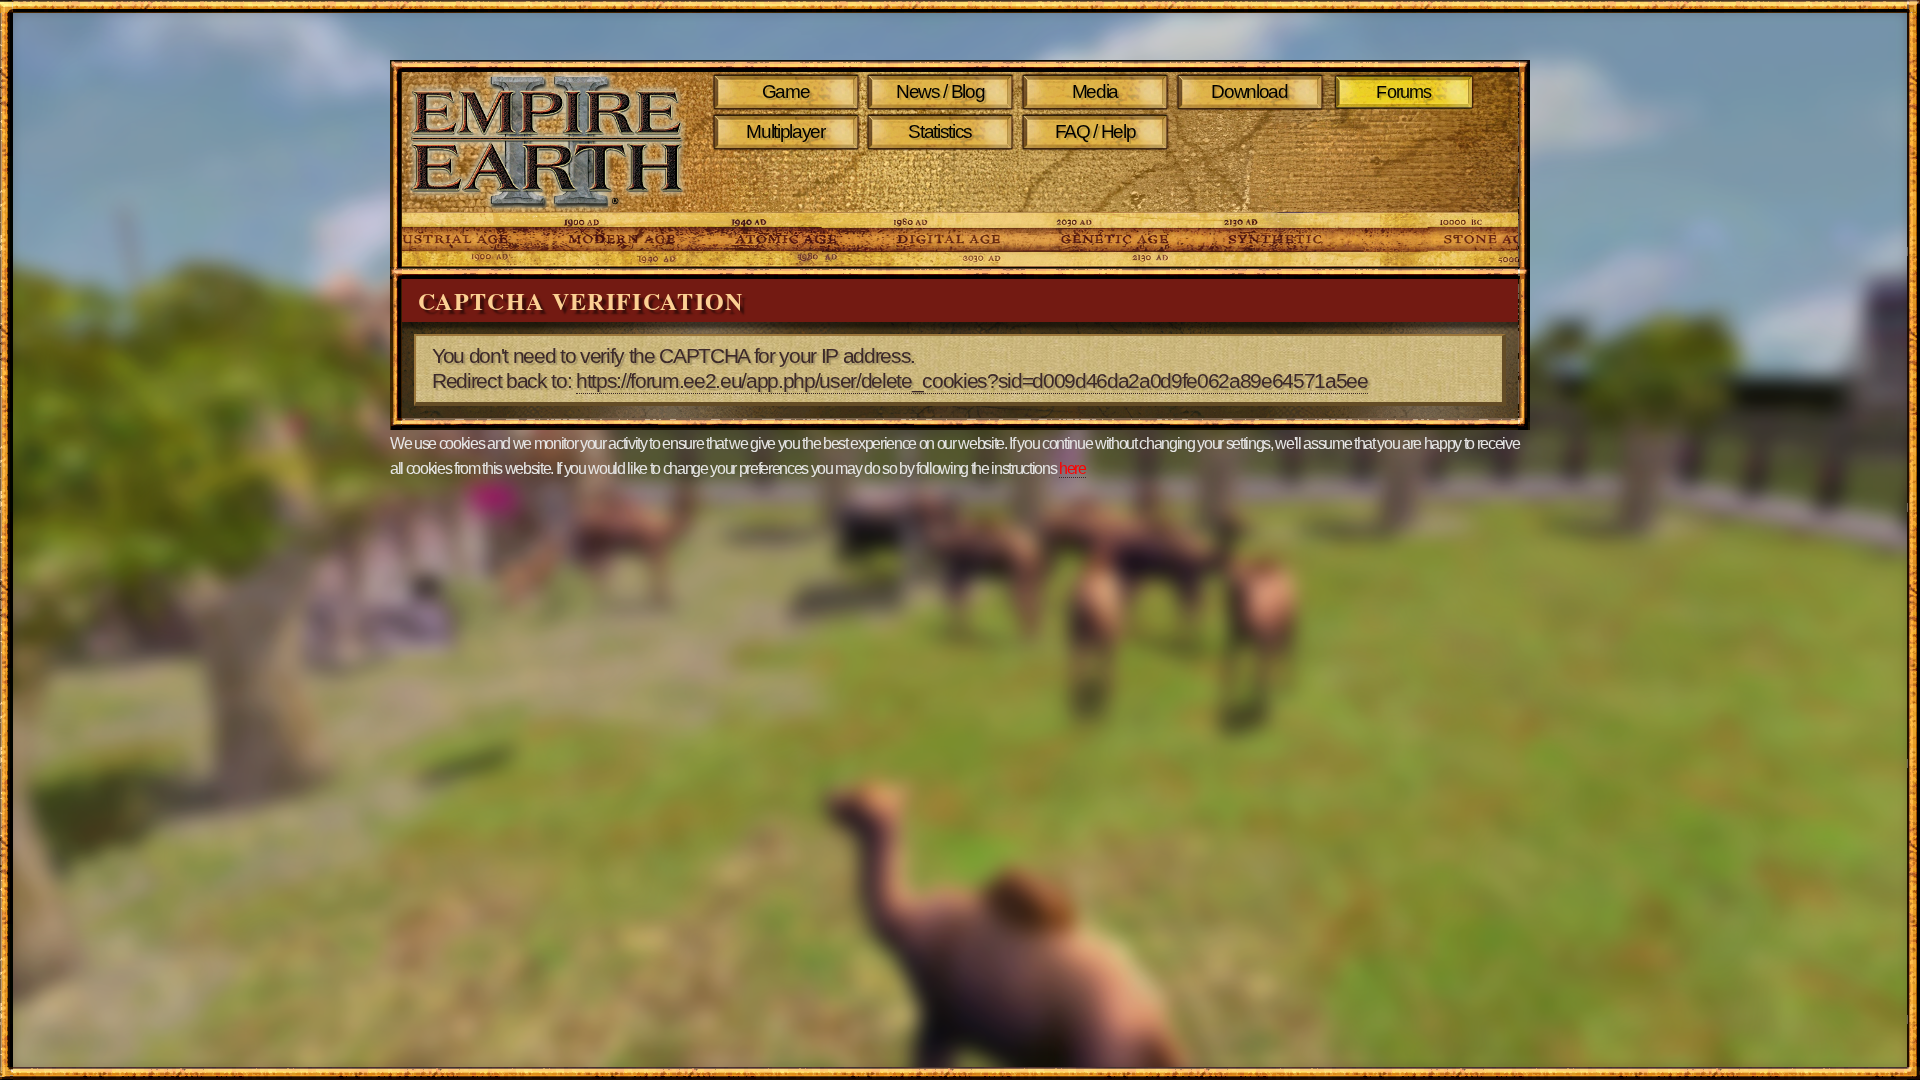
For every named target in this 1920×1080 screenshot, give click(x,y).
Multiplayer (785, 131)
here (1072, 468)
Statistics (940, 131)
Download (1249, 91)
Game (786, 91)
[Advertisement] (1098, 182)
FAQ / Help (1095, 131)
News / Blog (940, 91)
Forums (1404, 92)
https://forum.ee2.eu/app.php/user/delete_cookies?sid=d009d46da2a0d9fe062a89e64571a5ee (972, 381)
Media (1095, 91)
